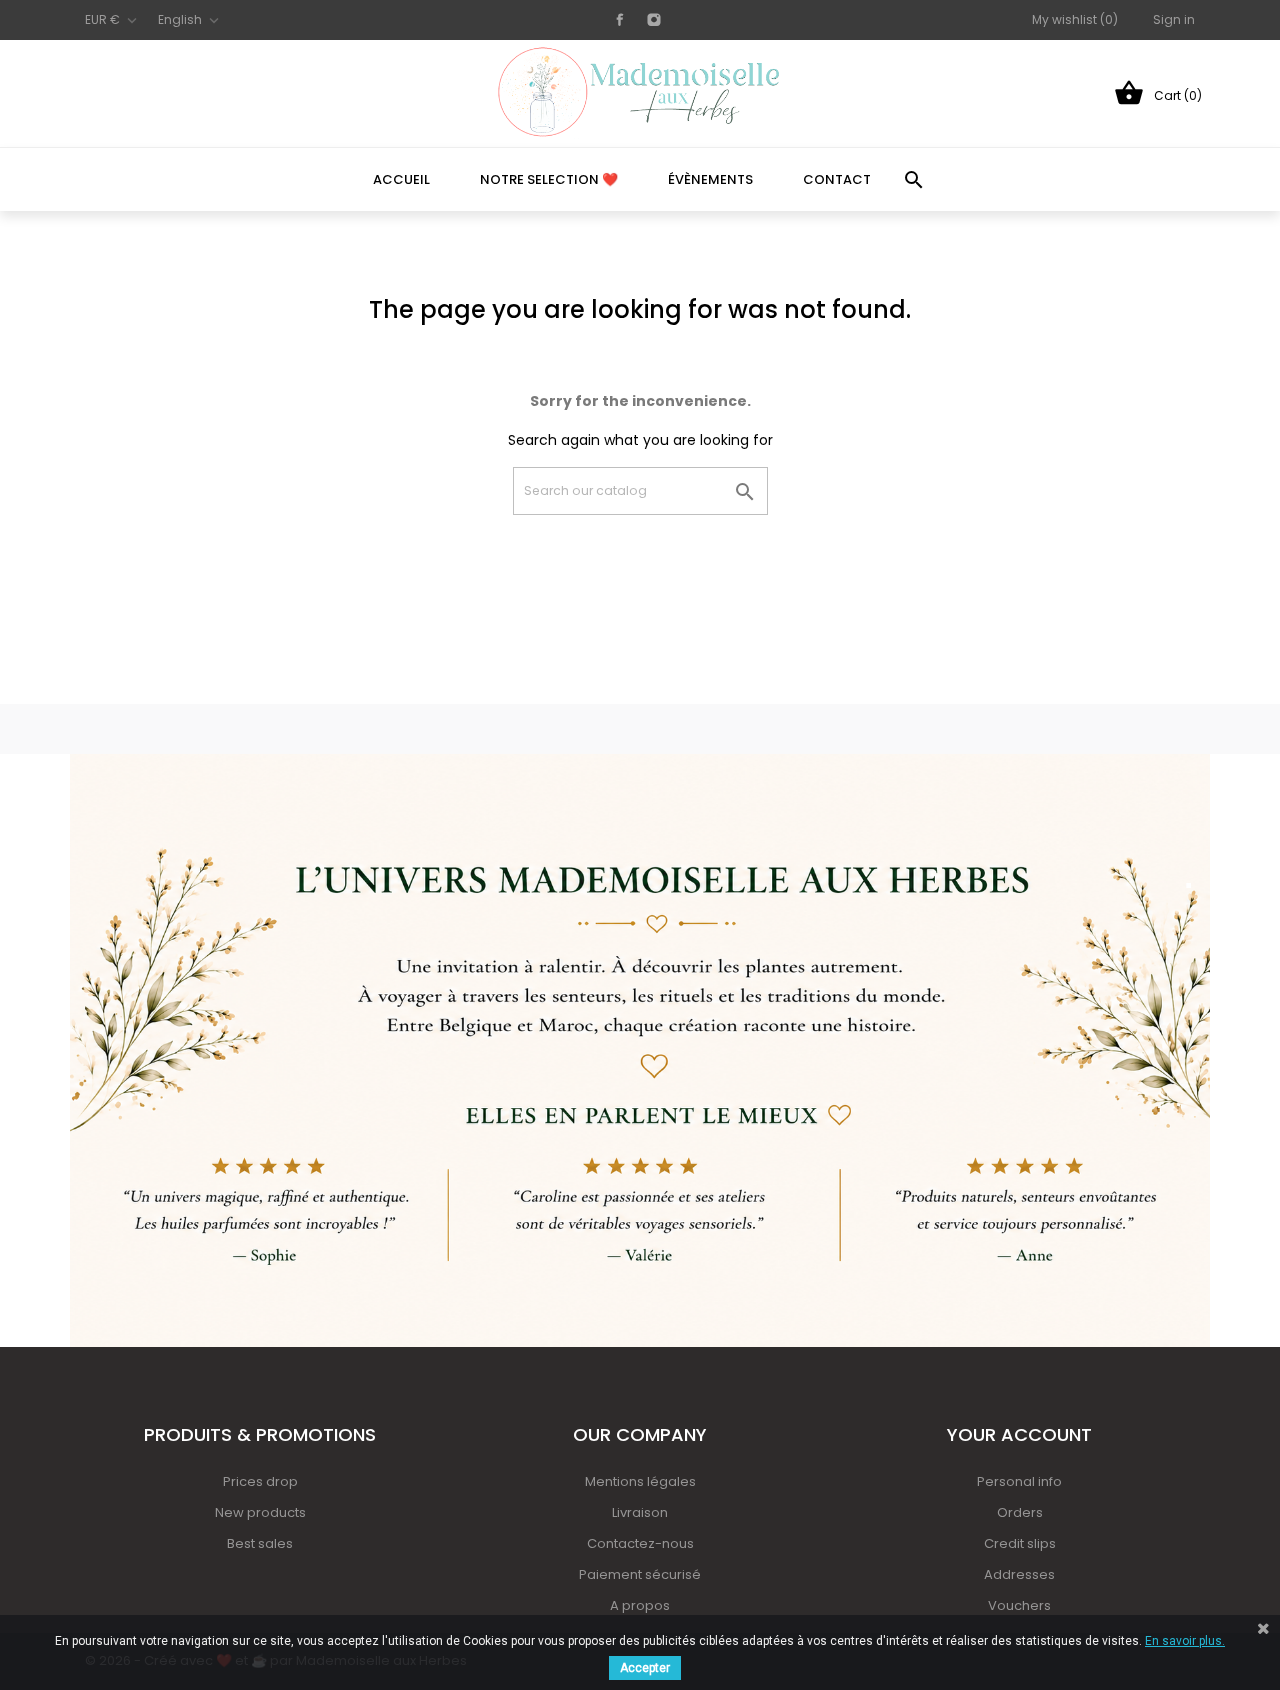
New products (260, 1512)
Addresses (1019, 1574)
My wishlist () (1075, 19)
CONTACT (837, 179)
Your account (1019, 1434)
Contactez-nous (640, 1543)
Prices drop (260, 1481)
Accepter (645, 1668)
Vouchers (1019, 1605)
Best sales (260, 1543)
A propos (640, 1605)
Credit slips (1020, 1543)
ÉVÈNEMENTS (710, 179)
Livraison (640, 1512)
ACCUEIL (401, 179)
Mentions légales (640, 1481)
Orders (1020, 1512)
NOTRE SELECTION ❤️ (549, 179)
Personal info (1019, 1481)
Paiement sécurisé (640, 1574)
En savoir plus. (1185, 1641)
